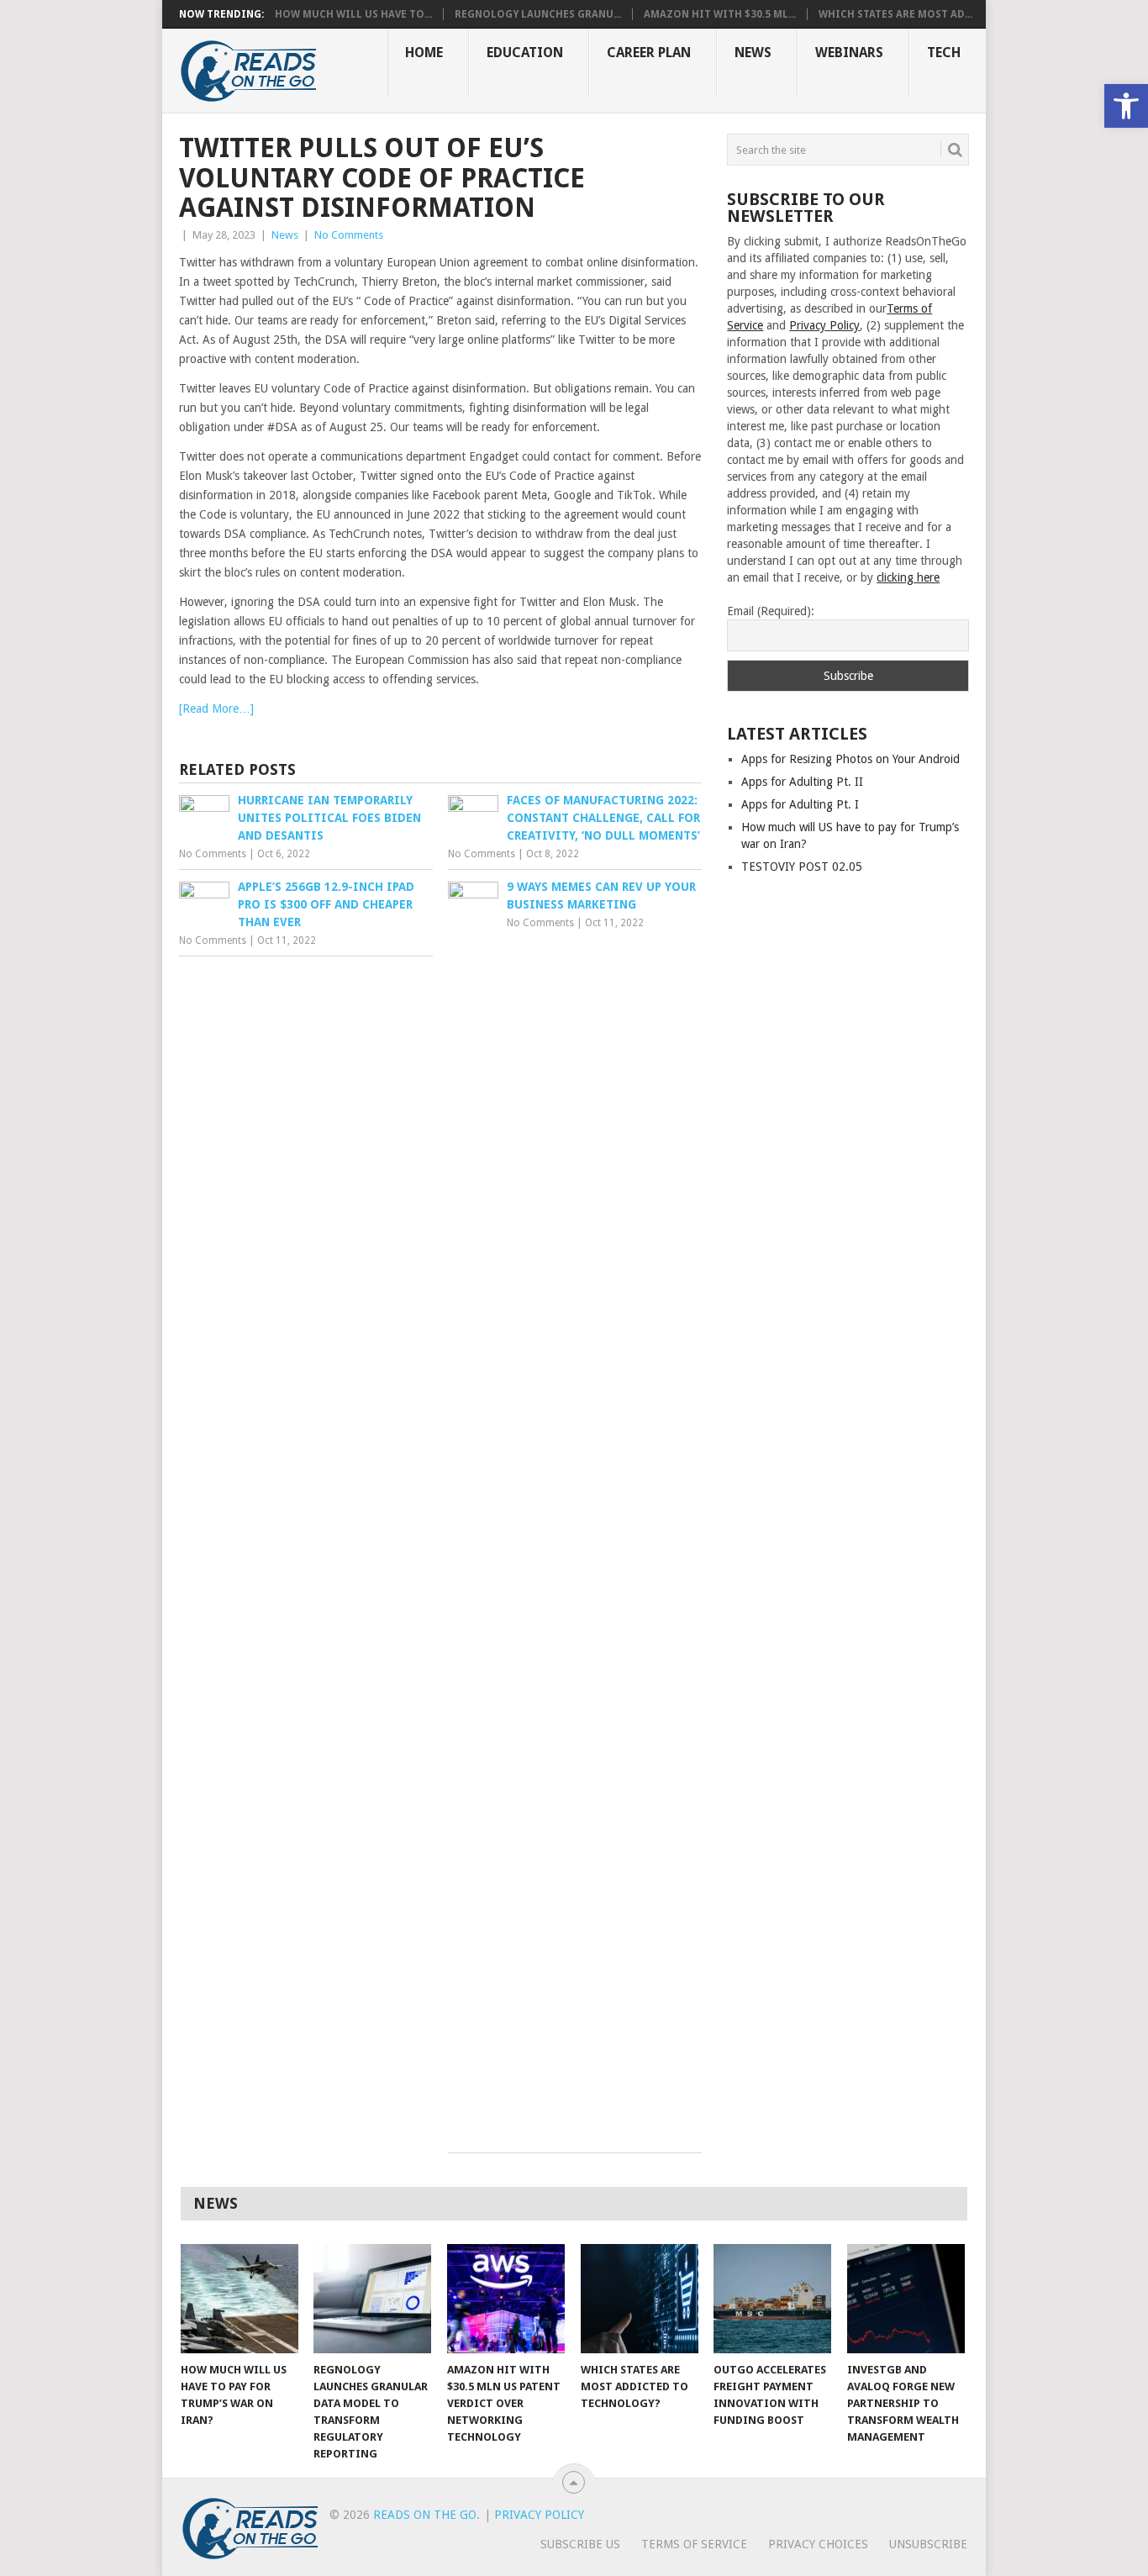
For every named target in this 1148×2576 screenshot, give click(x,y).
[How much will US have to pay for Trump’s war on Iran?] (240, 2299)
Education (525, 53)
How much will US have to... (353, 14)
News (753, 53)
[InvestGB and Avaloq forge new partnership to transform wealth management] (906, 2299)
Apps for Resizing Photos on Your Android (850, 759)
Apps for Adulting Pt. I (800, 804)
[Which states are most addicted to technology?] (640, 2299)
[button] (1126, 106)
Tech (944, 53)
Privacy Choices (818, 2544)
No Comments (349, 235)
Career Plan (649, 53)
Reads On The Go (425, 2515)
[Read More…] (216, 709)
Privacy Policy (824, 325)
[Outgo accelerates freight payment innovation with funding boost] (772, 2299)
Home (424, 53)
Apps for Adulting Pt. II (802, 782)
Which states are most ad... (895, 14)
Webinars (849, 53)
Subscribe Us (580, 2544)
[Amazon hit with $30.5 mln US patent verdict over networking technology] (506, 2299)
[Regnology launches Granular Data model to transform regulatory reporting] (372, 2299)
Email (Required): (771, 611)
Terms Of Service (694, 2544)
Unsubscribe (928, 2544)
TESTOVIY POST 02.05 (802, 867)
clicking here (908, 577)
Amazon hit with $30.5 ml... (720, 14)
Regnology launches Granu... (538, 14)
